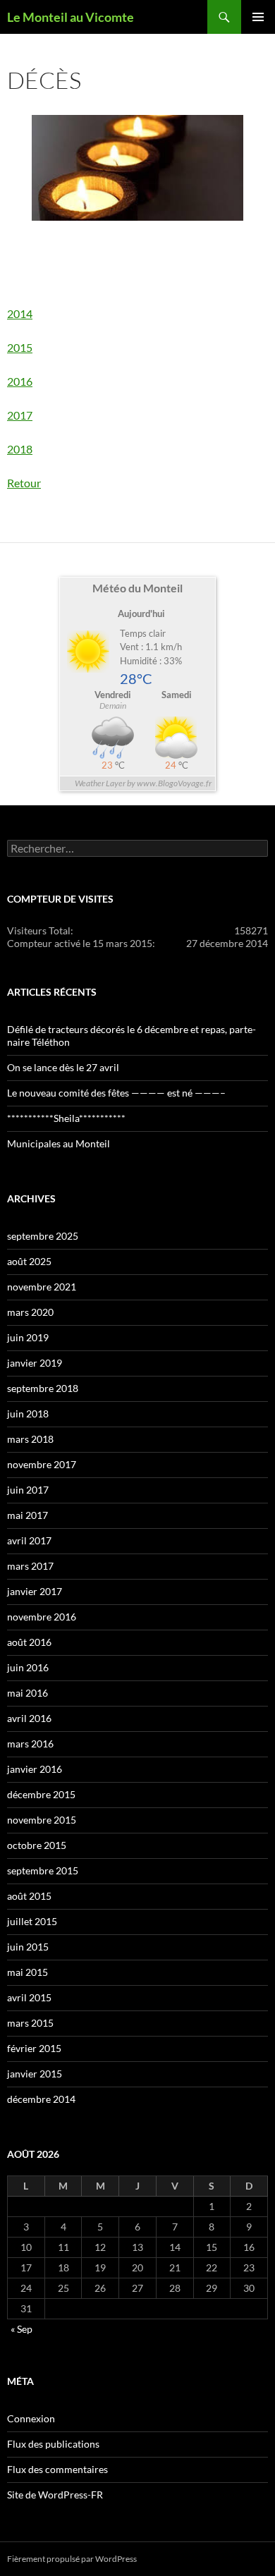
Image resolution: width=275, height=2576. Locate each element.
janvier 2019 (35, 1363)
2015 (20, 347)
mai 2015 (28, 1972)
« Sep (22, 2329)
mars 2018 (30, 1439)
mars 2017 (30, 1566)
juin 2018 (28, 1414)
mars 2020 (30, 1312)
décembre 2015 (41, 1794)
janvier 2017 (35, 1591)
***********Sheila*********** (66, 1118)
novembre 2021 (42, 1287)
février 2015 (34, 2048)
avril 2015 (29, 1997)
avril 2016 (29, 1718)
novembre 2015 (42, 1820)
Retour (24, 483)
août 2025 (29, 1261)
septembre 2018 (43, 1388)
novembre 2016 (42, 1617)
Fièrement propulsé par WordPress (72, 2559)
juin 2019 (28, 1337)
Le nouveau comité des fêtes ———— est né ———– (116, 1093)
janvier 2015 (35, 2074)
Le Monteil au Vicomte (71, 17)
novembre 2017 (42, 1464)
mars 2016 (30, 1744)
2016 (20, 381)
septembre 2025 (43, 1236)
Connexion (31, 2418)
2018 (20, 449)
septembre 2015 (43, 1870)
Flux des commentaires (57, 2469)
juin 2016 (28, 1667)
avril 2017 (29, 1540)
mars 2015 (30, 2023)
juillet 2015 (32, 1921)
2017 (20, 415)
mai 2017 (28, 1515)
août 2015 (29, 1896)
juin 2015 (28, 1947)
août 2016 (29, 1642)
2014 (20, 313)
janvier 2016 (35, 1769)
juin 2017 (28, 1490)
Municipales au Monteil (59, 1143)
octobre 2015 (37, 1845)
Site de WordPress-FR (55, 2495)
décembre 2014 (41, 2099)
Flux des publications (53, 2444)
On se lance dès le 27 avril (63, 1067)
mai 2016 (28, 1693)
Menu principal (258, 17)
